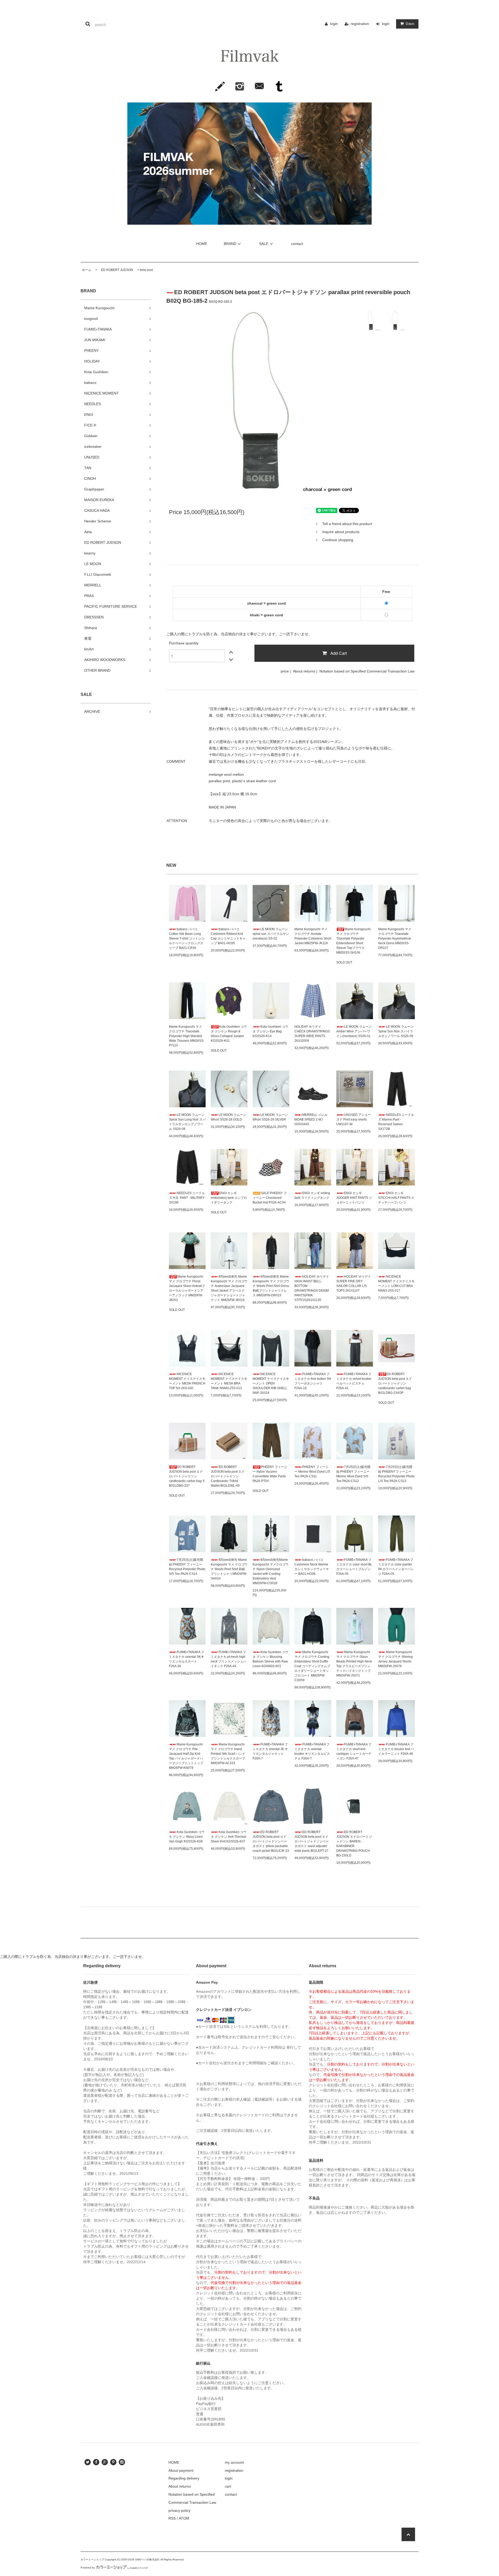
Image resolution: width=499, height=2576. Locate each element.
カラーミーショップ (92, 2559)
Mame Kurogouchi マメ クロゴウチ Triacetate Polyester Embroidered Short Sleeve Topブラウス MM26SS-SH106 (353, 941)
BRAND (230, 244)
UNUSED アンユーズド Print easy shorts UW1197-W (354, 1119)
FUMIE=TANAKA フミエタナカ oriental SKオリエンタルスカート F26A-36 (186, 1659)
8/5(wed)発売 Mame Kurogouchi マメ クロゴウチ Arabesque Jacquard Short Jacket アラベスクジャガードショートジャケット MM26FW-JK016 (229, 1288)
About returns (304, 671)
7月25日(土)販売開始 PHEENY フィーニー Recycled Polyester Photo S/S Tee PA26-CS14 (187, 1567)
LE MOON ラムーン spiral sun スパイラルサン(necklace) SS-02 (271, 934)
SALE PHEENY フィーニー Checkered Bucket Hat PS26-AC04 (270, 1198)
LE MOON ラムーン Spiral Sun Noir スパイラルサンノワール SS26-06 (396, 1031)
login (334, 24)
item (410, 24)
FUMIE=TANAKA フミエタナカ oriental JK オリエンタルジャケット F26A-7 (270, 1751)
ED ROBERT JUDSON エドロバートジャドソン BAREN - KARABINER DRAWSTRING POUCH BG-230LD (354, 1844)
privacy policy (179, 2510)
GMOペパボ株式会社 (147, 2559)
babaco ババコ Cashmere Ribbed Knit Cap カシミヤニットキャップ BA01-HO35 (228, 936)
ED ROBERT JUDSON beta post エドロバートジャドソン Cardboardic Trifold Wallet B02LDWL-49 (228, 1476)
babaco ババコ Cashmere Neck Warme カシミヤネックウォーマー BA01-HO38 (312, 1567)
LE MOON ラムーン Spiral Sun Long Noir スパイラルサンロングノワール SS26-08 (187, 1122)
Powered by (88, 2568)
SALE (264, 244)
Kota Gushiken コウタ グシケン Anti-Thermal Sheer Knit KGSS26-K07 (229, 1837)
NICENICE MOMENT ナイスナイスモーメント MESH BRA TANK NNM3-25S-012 (229, 1381)
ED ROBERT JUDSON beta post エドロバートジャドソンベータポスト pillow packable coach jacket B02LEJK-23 (271, 1841)
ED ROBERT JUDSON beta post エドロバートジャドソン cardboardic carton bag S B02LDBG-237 (187, 1476)
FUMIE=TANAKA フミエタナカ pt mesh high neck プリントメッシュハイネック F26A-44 (229, 1659)
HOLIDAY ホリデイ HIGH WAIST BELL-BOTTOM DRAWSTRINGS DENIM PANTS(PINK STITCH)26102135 (312, 1288)
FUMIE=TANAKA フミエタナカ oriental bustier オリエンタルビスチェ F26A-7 (312, 1751)
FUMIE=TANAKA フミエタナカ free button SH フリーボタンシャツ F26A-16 (313, 1381)
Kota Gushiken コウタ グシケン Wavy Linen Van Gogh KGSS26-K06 (187, 1837)
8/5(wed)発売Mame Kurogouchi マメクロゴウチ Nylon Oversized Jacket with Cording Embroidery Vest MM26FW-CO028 (271, 1571)
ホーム (87, 270)
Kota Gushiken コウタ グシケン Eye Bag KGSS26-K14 (270, 1031)
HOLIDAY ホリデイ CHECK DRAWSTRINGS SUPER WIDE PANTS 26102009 (312, 1034)
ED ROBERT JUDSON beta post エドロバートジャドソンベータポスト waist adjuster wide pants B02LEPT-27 (312, 1841)
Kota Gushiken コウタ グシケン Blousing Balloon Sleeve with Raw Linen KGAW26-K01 (270, 1659)
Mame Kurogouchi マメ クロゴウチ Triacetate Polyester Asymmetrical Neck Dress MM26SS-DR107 (395, 939)
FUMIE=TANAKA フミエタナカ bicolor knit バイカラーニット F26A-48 (396, 1749)
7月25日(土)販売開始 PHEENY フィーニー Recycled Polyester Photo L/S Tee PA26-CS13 (396, 1474)
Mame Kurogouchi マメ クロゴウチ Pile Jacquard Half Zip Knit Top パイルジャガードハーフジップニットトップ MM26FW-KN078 (186, 1756)
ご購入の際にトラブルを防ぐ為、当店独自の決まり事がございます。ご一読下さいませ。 (239, 634)
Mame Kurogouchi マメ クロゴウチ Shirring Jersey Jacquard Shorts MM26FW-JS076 (395, 1659)
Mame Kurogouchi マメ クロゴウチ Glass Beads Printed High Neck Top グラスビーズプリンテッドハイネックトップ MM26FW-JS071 (354, 1664)
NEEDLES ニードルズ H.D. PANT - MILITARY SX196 (187, 1198)
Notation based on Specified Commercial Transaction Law (367, 671)
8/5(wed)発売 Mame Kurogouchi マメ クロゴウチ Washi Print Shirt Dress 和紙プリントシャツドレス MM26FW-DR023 (271, 1286)
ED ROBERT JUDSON (116, 270)
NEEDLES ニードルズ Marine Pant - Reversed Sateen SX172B (396, 1122)
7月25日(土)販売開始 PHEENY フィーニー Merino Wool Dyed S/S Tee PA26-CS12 (353, 1474)
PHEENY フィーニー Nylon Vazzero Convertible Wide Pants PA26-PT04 (270, 1474)
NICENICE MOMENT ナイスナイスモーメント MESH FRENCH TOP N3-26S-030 (187, 1381)
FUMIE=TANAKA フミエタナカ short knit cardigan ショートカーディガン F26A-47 (354, 1751)
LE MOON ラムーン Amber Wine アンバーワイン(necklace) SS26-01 (354, 1031)
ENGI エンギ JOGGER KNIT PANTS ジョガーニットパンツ (354, 1198)
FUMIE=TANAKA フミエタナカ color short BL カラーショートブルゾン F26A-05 (354, 1567)
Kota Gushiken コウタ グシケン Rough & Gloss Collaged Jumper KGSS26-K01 (229, 1034)
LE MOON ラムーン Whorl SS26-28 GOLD (228, 1117)
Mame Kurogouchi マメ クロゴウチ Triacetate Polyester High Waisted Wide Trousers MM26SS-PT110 (187, 1036)
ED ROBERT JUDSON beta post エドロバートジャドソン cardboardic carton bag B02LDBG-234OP (395, 1383)
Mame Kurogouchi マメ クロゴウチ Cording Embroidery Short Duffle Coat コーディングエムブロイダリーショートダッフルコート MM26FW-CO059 (312, 1666)
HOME (202, 244)
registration (360, 24)
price (285, 671)
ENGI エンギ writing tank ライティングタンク (312, 1195)
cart (228, 2486)
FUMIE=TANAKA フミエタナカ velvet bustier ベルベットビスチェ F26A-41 (354, 1381)
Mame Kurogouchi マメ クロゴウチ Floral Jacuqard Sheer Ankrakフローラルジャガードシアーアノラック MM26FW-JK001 (187, 1288)
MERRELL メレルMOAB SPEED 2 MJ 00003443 (311, 1119)
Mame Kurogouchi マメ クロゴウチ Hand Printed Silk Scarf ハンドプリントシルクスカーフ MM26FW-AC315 (228, 1754)
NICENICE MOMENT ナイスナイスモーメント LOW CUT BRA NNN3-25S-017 (396, 1284)
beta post (146, 270)
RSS (172, 2518)
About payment (181, 2470)
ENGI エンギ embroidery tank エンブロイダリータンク (229, 1198)
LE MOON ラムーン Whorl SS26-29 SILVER (270, 1117)
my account (234, 2462)
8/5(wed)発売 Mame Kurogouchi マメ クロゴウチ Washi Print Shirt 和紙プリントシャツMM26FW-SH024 (229, 1569)
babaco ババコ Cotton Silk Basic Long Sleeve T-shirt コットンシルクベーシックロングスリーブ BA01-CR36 (187, 939)
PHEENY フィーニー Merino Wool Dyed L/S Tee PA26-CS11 (312, 1472)
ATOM (184, 2518)
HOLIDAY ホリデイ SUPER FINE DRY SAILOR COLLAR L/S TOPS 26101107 (354, 1284)
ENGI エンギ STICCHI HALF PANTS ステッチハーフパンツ (396, 1198)
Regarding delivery (184, 2478)
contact (297, 244)
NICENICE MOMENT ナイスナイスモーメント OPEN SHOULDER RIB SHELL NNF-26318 (271, 1383)
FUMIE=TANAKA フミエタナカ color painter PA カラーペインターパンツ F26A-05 (396, 1567)
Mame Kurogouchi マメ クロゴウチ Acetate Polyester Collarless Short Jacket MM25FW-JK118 (313, 936)
